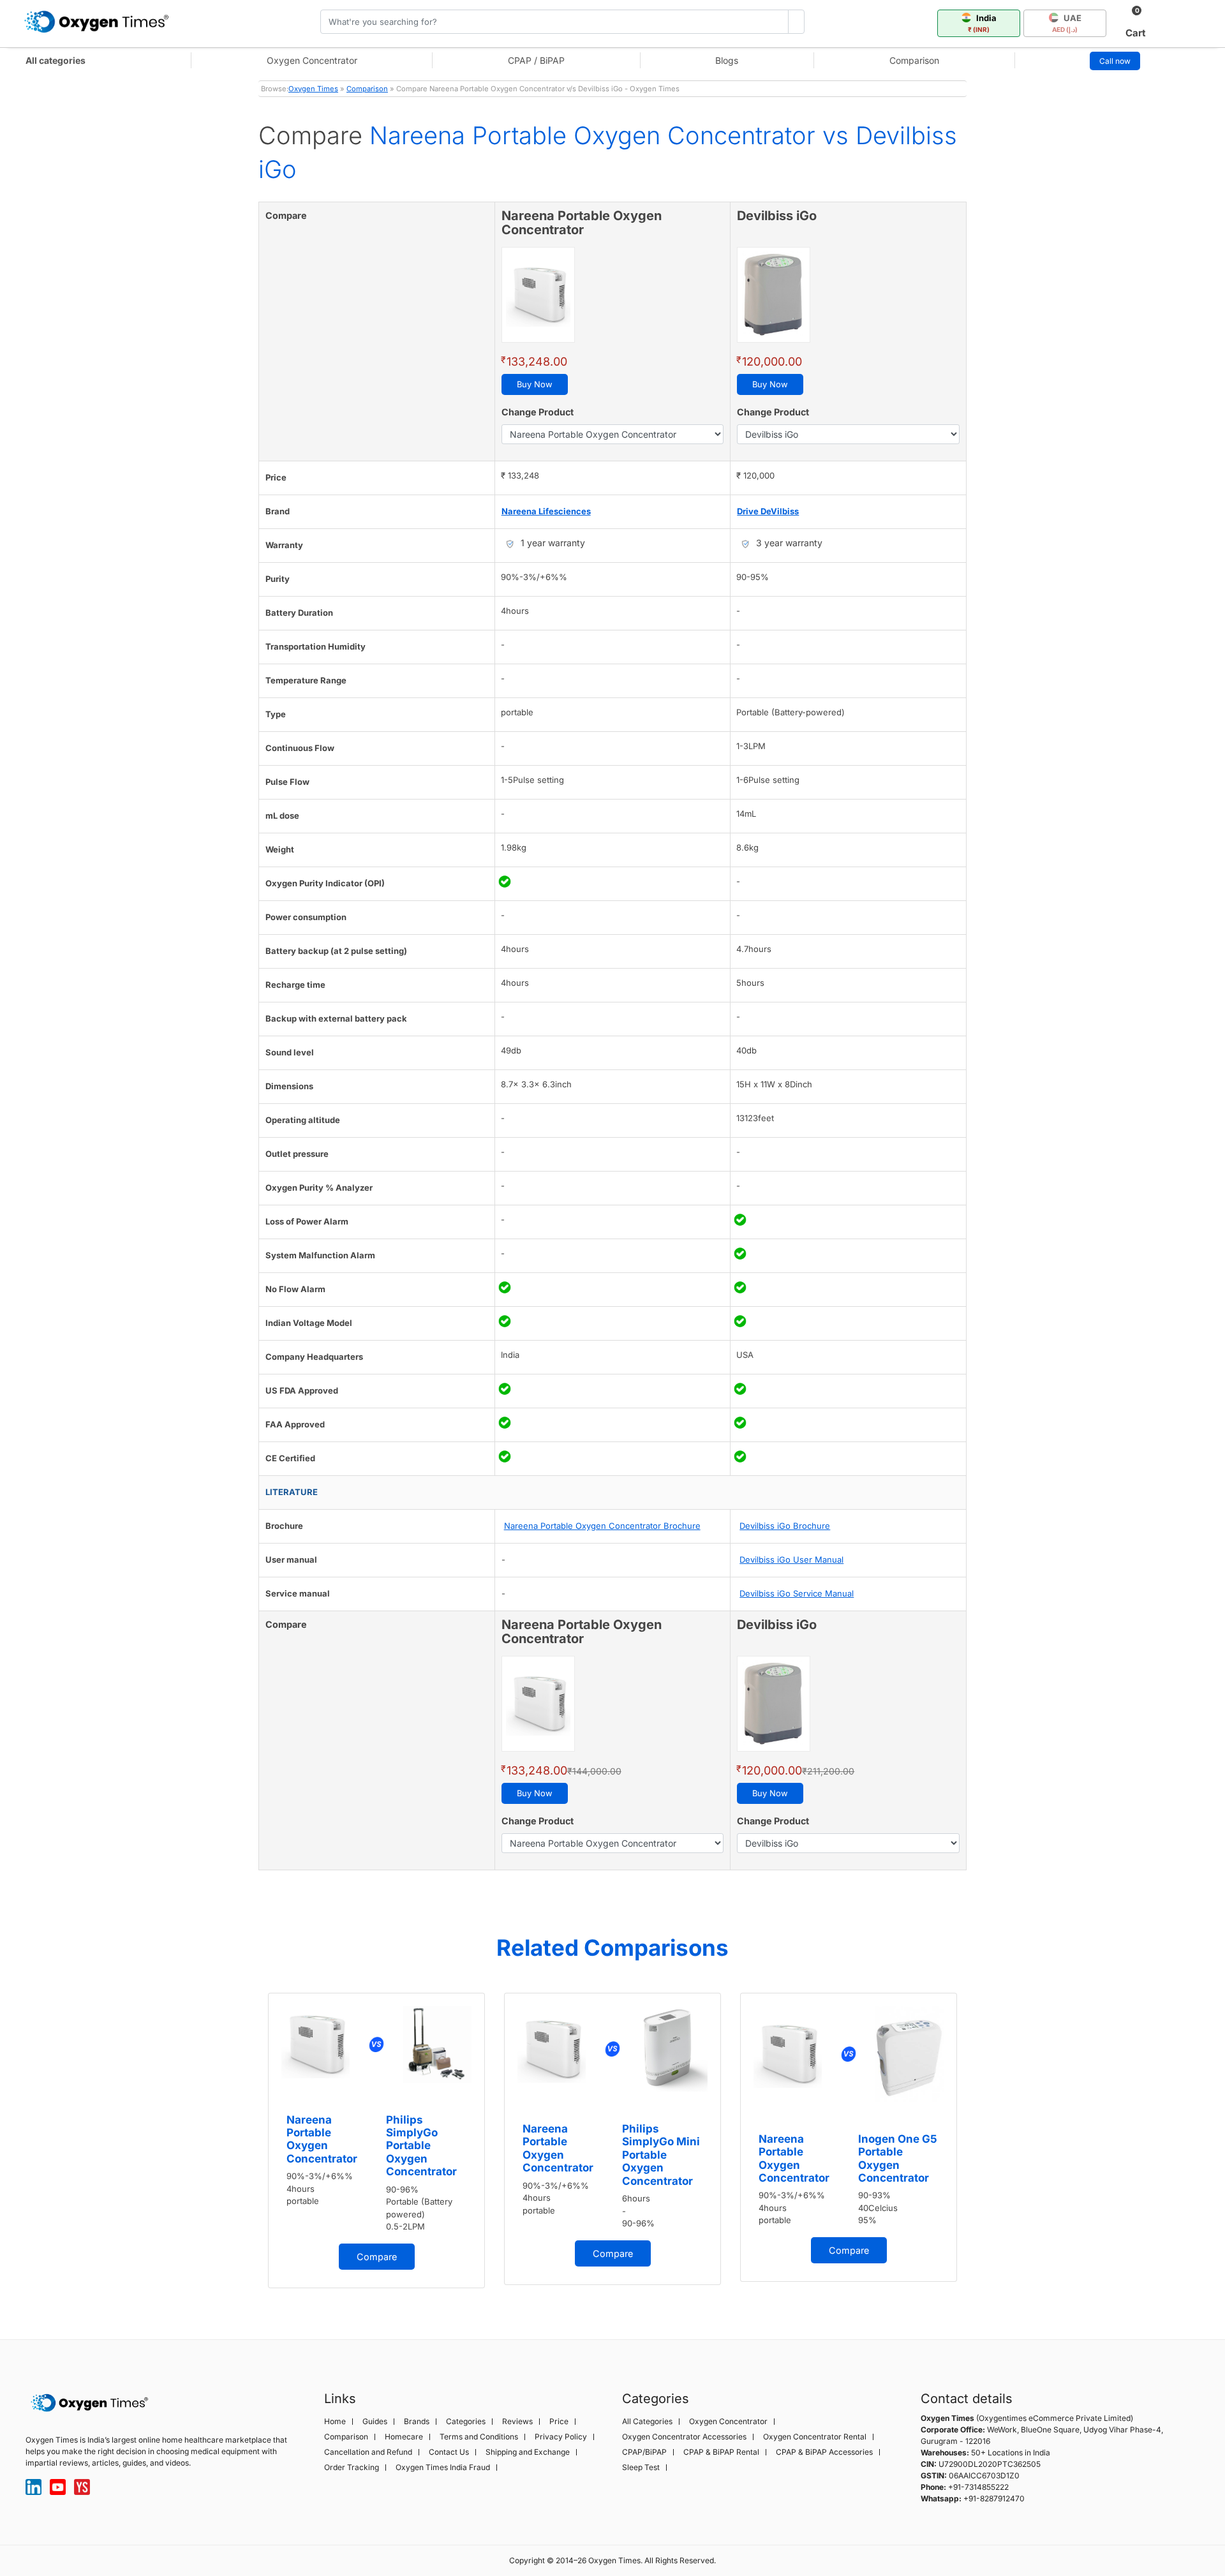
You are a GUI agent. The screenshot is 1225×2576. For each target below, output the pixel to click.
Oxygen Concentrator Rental (815, 2437)
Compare (377, 2257)
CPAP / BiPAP (536, 60)
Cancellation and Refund (368, 2452)
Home (335, 2422)
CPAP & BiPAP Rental (721, 2452)
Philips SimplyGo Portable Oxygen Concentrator (421, 2146)
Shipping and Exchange (528, 2452)
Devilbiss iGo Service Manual (797, 1593)
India (982, 23)
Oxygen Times (313, 89)
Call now (1115, 61)
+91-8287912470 (994, 2498)
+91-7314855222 (978, 2487)
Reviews (517, 2422)
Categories (466, 2422)
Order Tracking (352, 2468)
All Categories (647, 2422)
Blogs (727, 60)
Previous (246, 2145)
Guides (375, 2422)
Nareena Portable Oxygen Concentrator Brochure (602, 1526)
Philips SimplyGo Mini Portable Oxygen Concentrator (661, 2155)
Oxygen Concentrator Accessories (684, 2437)
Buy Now (535, 384)
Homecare (404, 2437)
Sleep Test (641, 2468)
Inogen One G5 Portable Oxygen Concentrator (898, 2158)
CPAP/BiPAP (644, 2452)
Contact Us (449, 2452)
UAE (1067, 23)
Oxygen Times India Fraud (443, 2468)
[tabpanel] (376, 2140)
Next (979, 2145)
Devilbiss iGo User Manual (791, 1560)
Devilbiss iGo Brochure (785, 1526)
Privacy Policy (561, 2437)
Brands (417, 2422)
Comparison (914, 60)
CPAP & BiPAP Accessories (824, 2452)
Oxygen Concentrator (312, 60)
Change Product (538, 412)
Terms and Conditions (479, 2437)
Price (559, 2422)
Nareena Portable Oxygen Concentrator (322, 2139)
